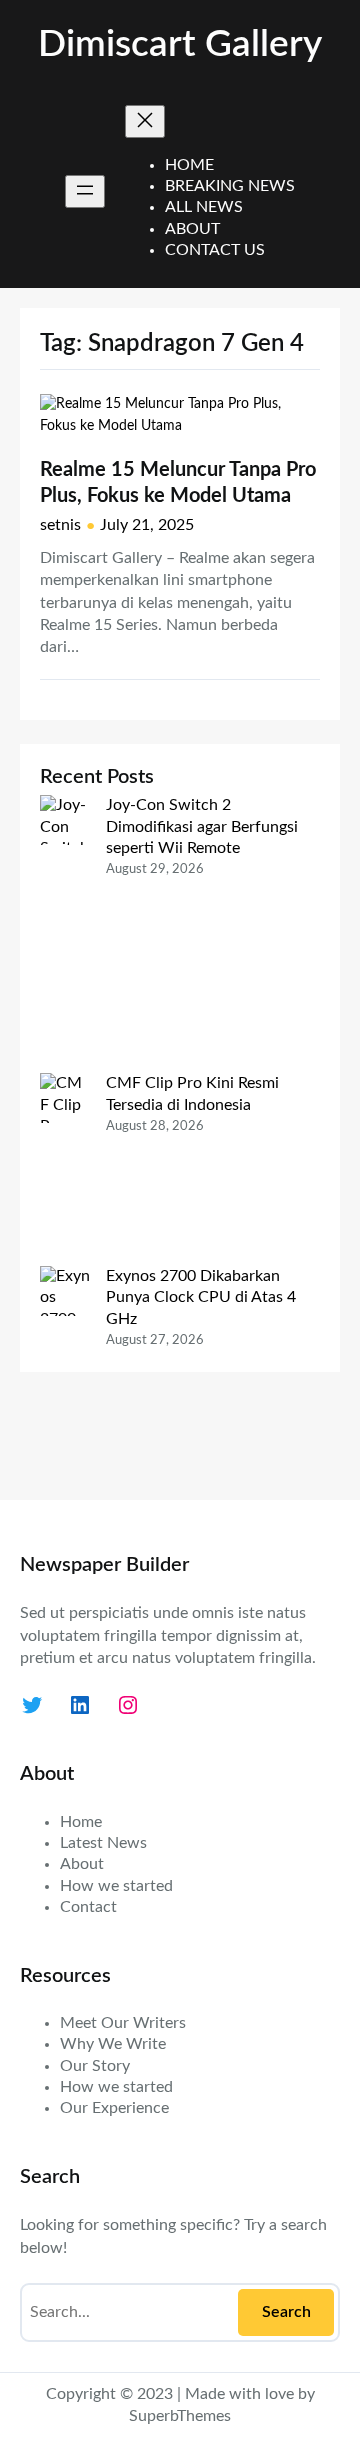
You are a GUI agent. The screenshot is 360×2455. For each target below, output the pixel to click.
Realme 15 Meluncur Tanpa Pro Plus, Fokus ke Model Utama (178, 483)
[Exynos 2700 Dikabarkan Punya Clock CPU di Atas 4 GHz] (65, 1373)
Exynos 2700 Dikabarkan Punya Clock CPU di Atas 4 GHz (201, 1297)
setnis (60, 525)
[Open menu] (85, 191)
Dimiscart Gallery (180, 45)
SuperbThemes (180, 2416)
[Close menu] (145, 121)
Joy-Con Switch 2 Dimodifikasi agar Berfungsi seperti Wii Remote (202, 826)
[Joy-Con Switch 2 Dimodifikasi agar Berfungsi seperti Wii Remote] (65, 934)
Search (286, 2312)
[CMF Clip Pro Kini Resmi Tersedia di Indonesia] (65, 1169)
